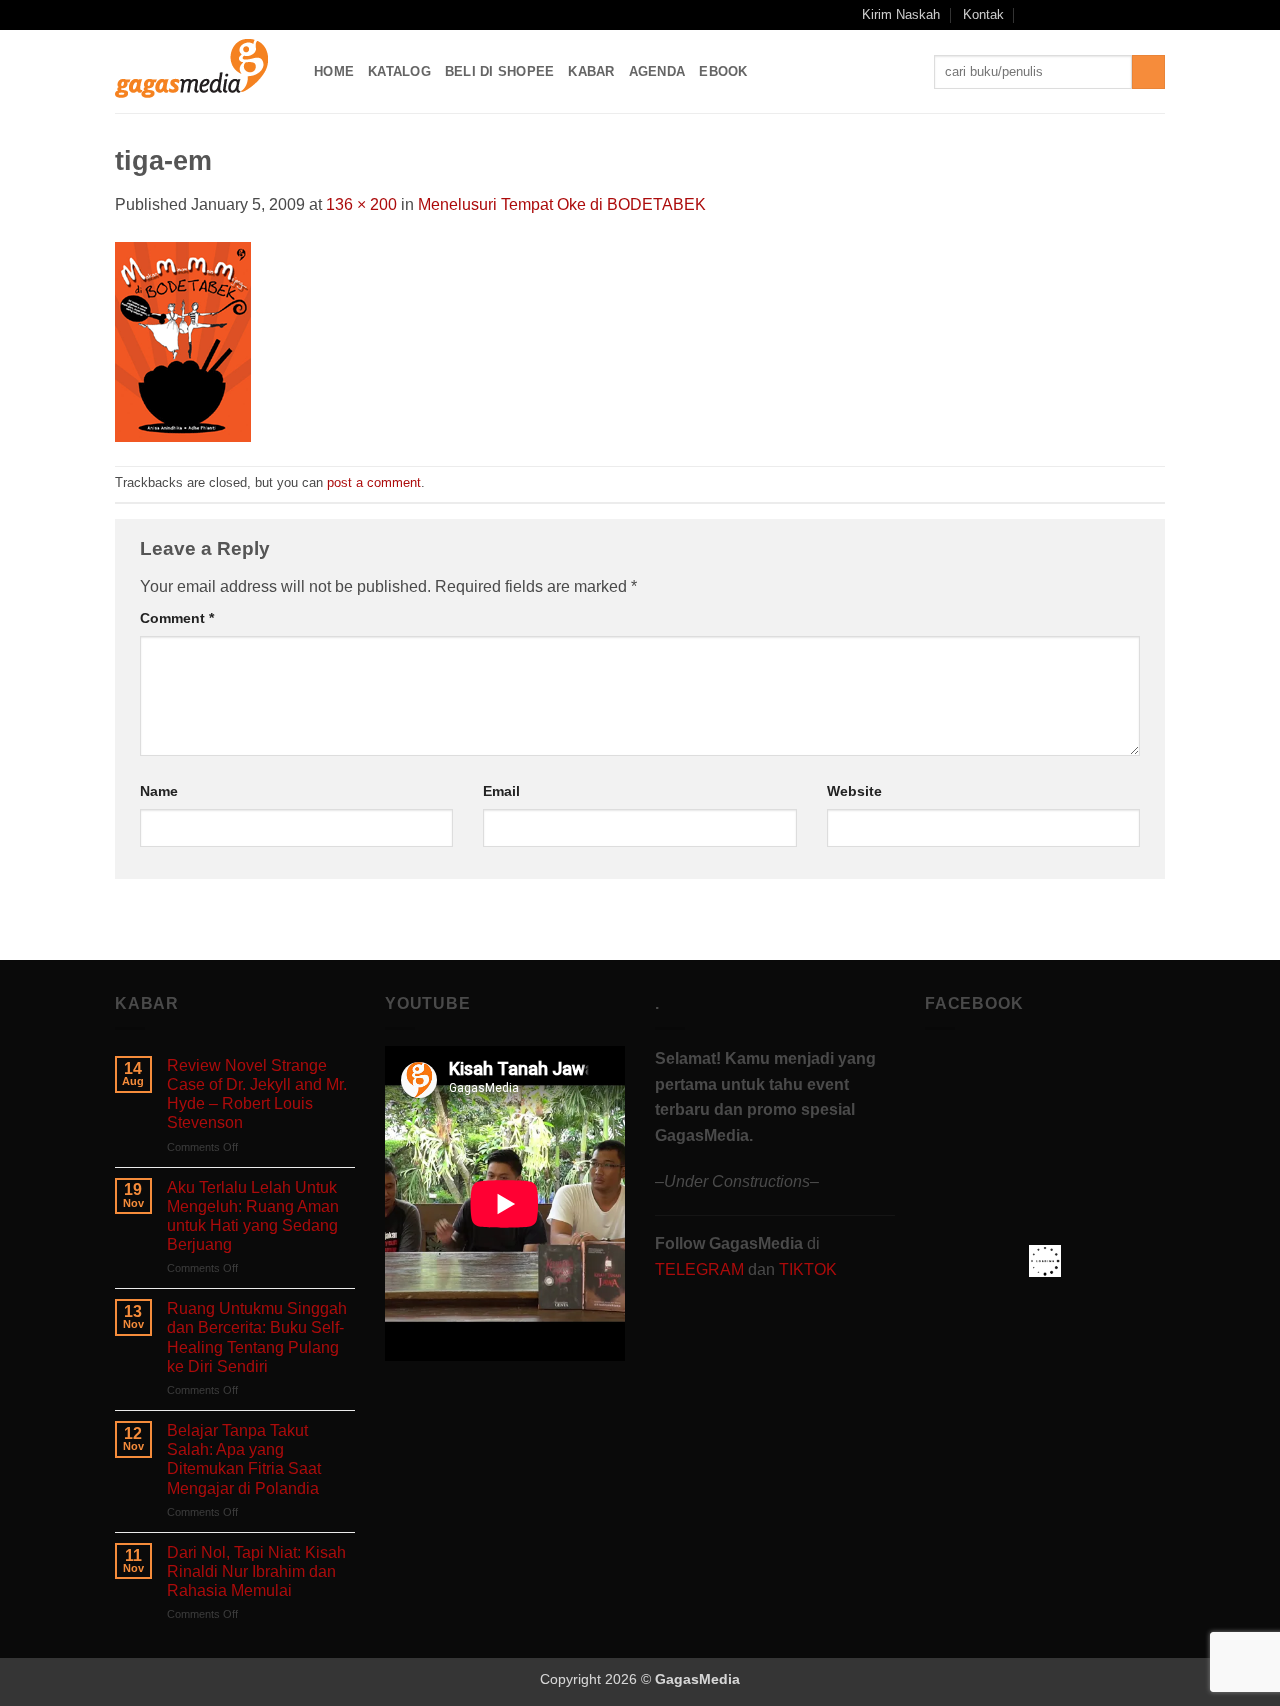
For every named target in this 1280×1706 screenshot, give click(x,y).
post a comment (374, 482)
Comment (177, 618)
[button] (1032, 14)
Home (334, 71)
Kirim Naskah (901, 14)
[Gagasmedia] (199, 71)
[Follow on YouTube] (1136, 15)
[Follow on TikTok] (1098, 15)
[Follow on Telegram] (1155, 15)
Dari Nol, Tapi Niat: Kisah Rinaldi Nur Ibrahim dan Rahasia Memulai (256, 1571)
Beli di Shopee (500, 71)
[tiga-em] (183, 340)
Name (159, 791)
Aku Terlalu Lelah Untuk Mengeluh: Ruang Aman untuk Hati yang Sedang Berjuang (253, 1216)
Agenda (657, 71)
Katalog (399, 71)
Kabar (591, 71)
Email (501, 791)
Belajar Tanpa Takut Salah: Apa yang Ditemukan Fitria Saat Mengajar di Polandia (244, 1459)
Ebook (723, 71)
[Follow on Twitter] (1117, 15)
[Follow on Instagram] (1079, 15)
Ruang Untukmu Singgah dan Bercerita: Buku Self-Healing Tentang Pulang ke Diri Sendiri (257, 1337)
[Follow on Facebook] (1059, 15)
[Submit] (1148, 72)
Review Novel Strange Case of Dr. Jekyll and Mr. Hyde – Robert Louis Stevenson (257, 1094)
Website (854, 791)
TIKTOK (808, 1269)
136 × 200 (361, 204)
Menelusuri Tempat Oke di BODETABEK (562, 204)
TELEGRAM (701, 1269)
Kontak (983, 14)
